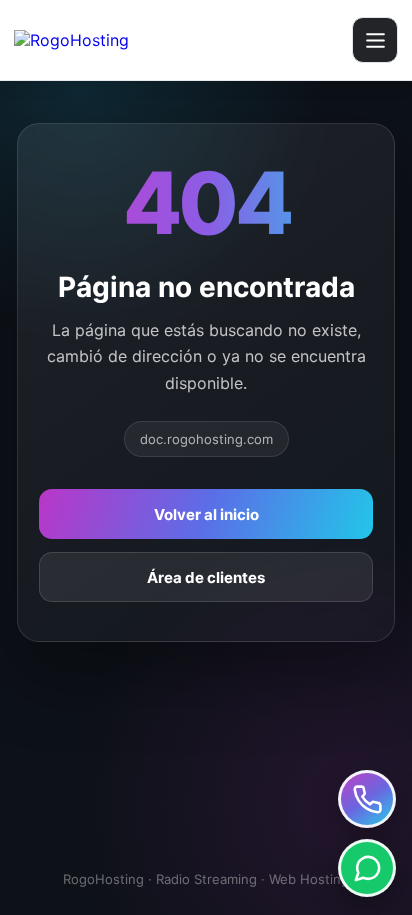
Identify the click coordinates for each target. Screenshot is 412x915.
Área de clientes (206, 577)
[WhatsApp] (367, 868)
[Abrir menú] (375, 40)
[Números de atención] (367, 799)
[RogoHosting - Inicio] (121, 40)
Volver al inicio (206, 514)
